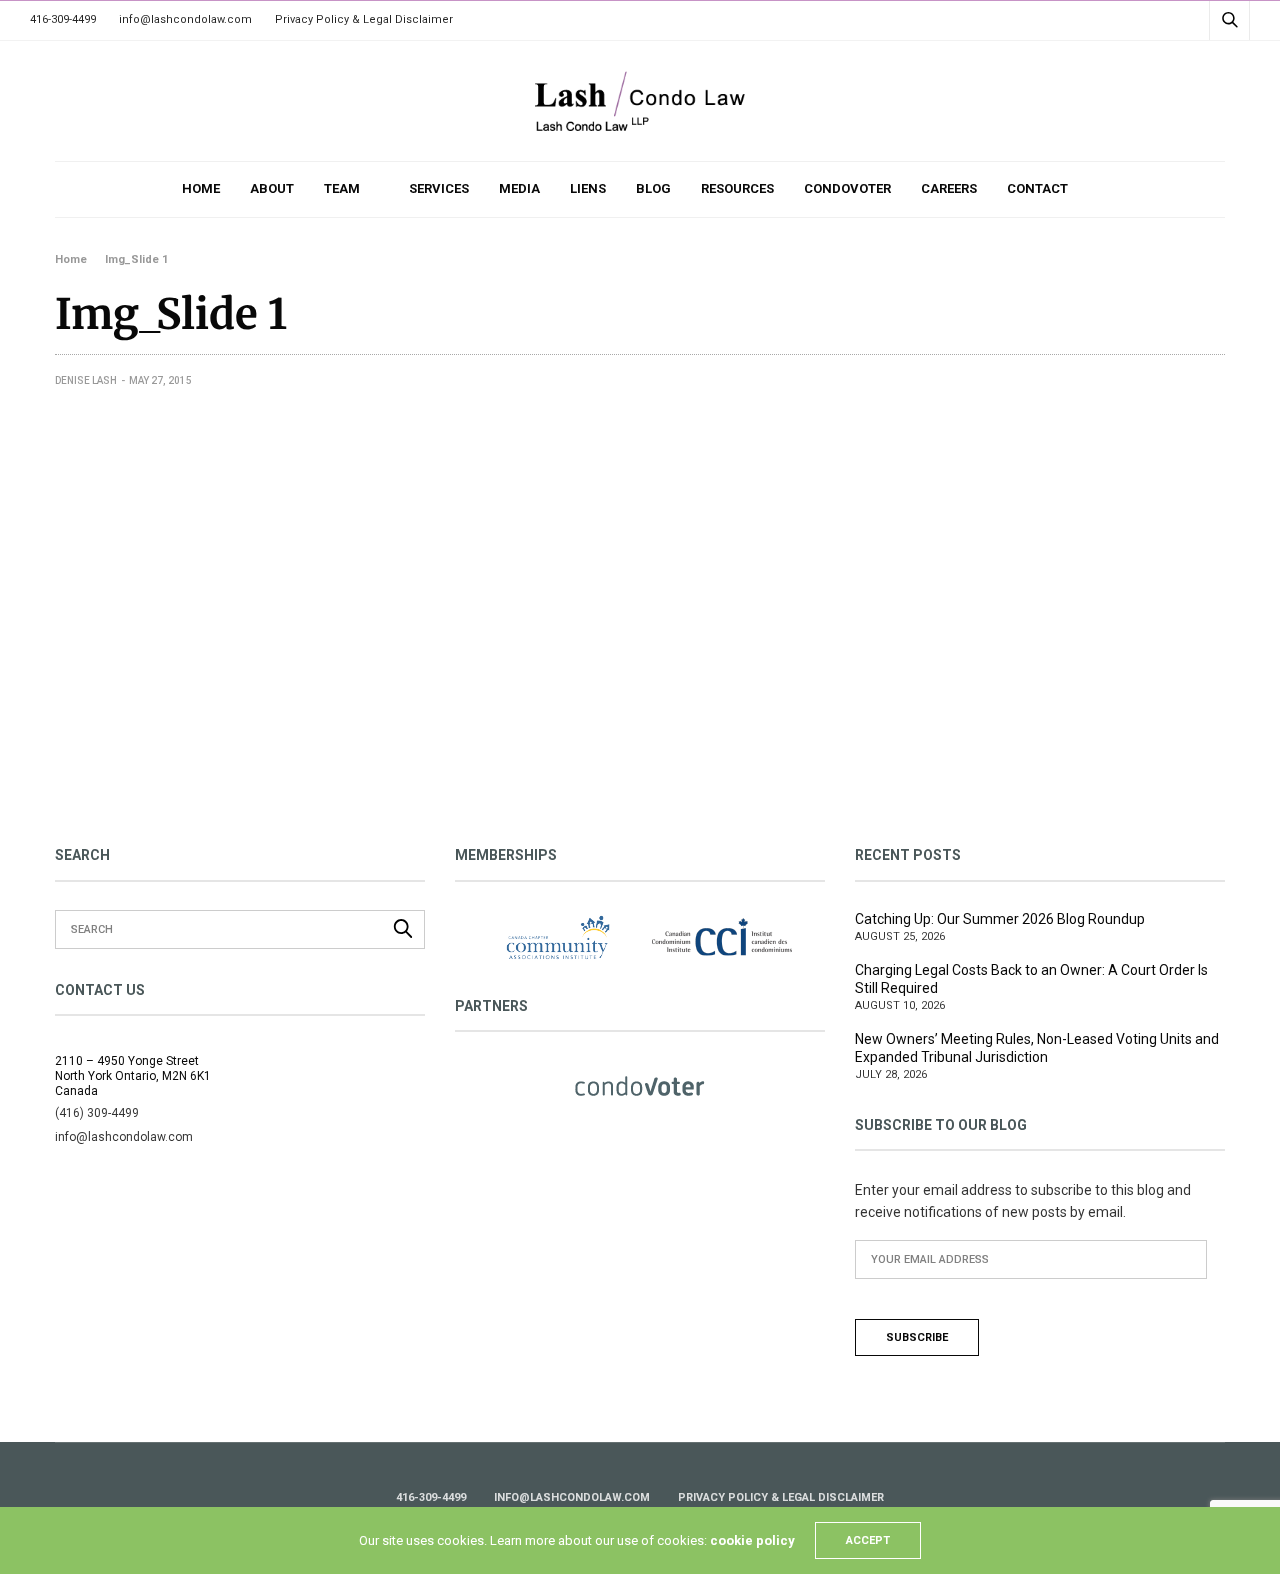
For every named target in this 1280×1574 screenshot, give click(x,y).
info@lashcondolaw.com (185, 19)
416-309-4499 (63, 19)
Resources (737, 188)
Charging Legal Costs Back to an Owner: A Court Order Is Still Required (1031, 979)
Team (342, 188)
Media (519, 188)
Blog (653, 188)
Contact (1037, 188)
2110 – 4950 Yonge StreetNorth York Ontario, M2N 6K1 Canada (133, 1076)
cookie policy (752, 1540)
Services (439, 188)
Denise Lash (86, 380)
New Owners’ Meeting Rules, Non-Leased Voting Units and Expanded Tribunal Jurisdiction (1037, 1048)
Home (201, 188)
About (272, 188)
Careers (949, 188)
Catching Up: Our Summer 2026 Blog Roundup (1000, 919)
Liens (588, 188)
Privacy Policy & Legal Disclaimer (364, 19)
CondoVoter (847, 188)
